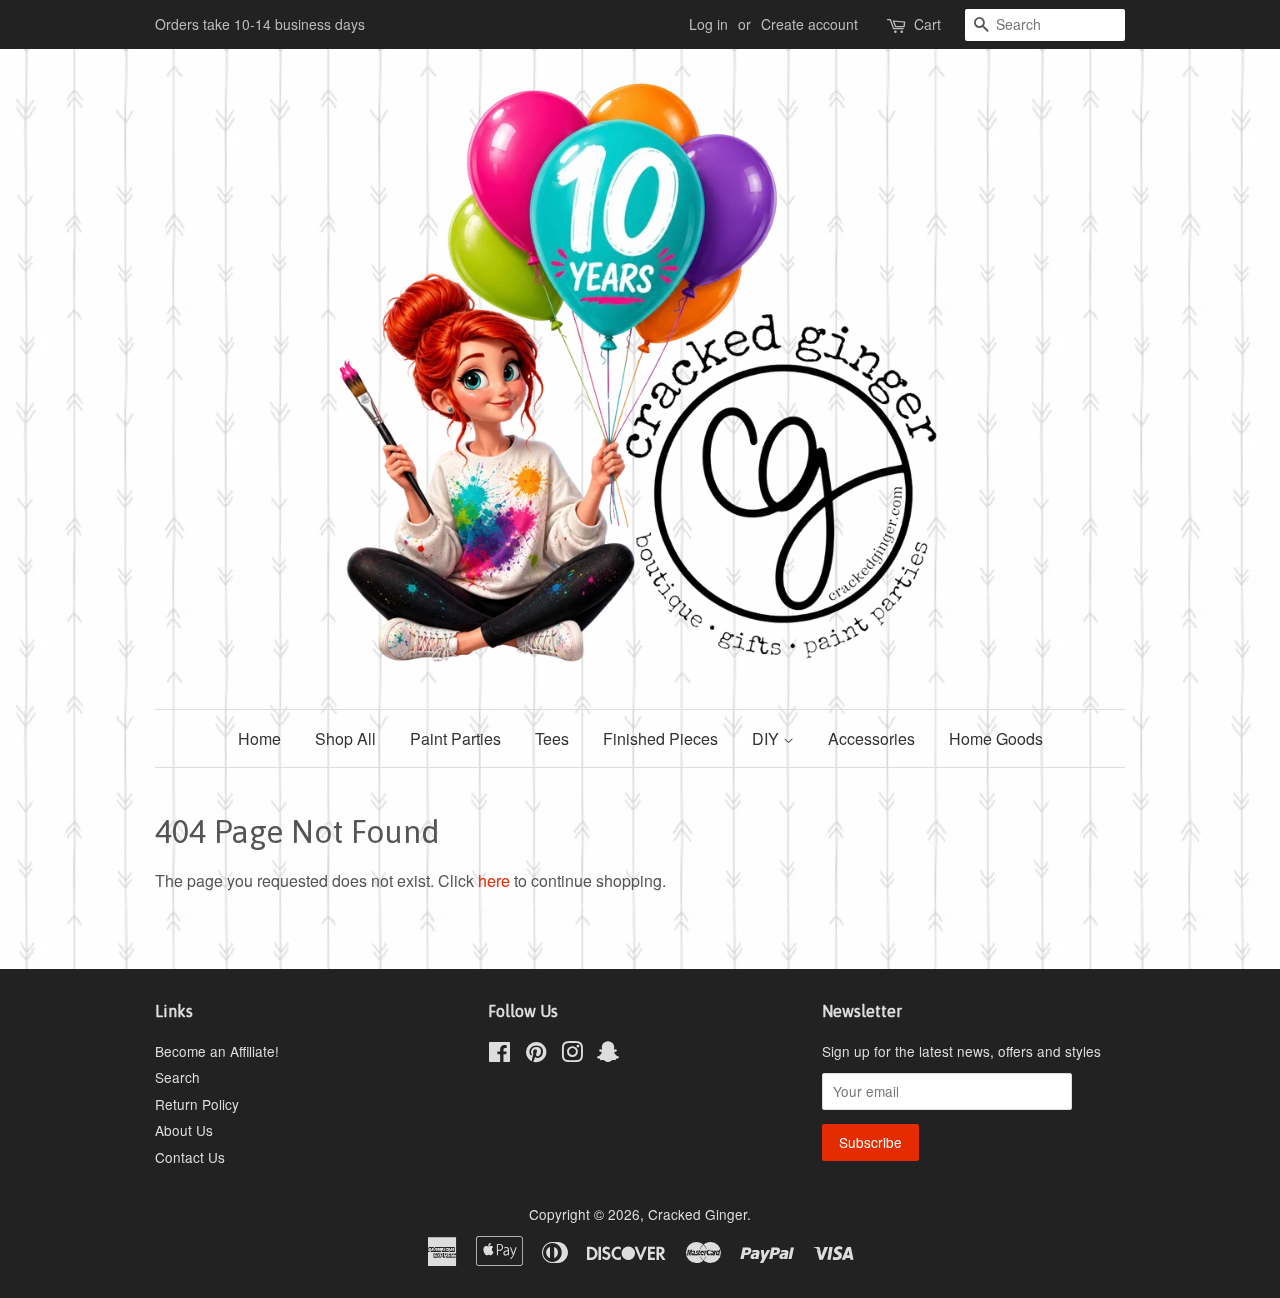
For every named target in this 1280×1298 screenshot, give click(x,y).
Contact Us (190, 1157)
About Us (184, 1130)
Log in (708, 24)
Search (177, 1077)
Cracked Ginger (697, 1214)
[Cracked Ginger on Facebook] (499, 1055)
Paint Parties (455, 738)
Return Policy (197, 1104)
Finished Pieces (660, 738)
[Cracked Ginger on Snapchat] (608, 1055)
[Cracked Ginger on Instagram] (572, 1055)
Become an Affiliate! (217, 1051)
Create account (809, 24)
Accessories (871, 738)
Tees (552, 738)
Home (259, 738)
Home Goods (996, 738)
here (494, 880)
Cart (927, 24)
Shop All (345, 738)
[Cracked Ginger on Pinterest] (536, 1055)
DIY (767, 738)
